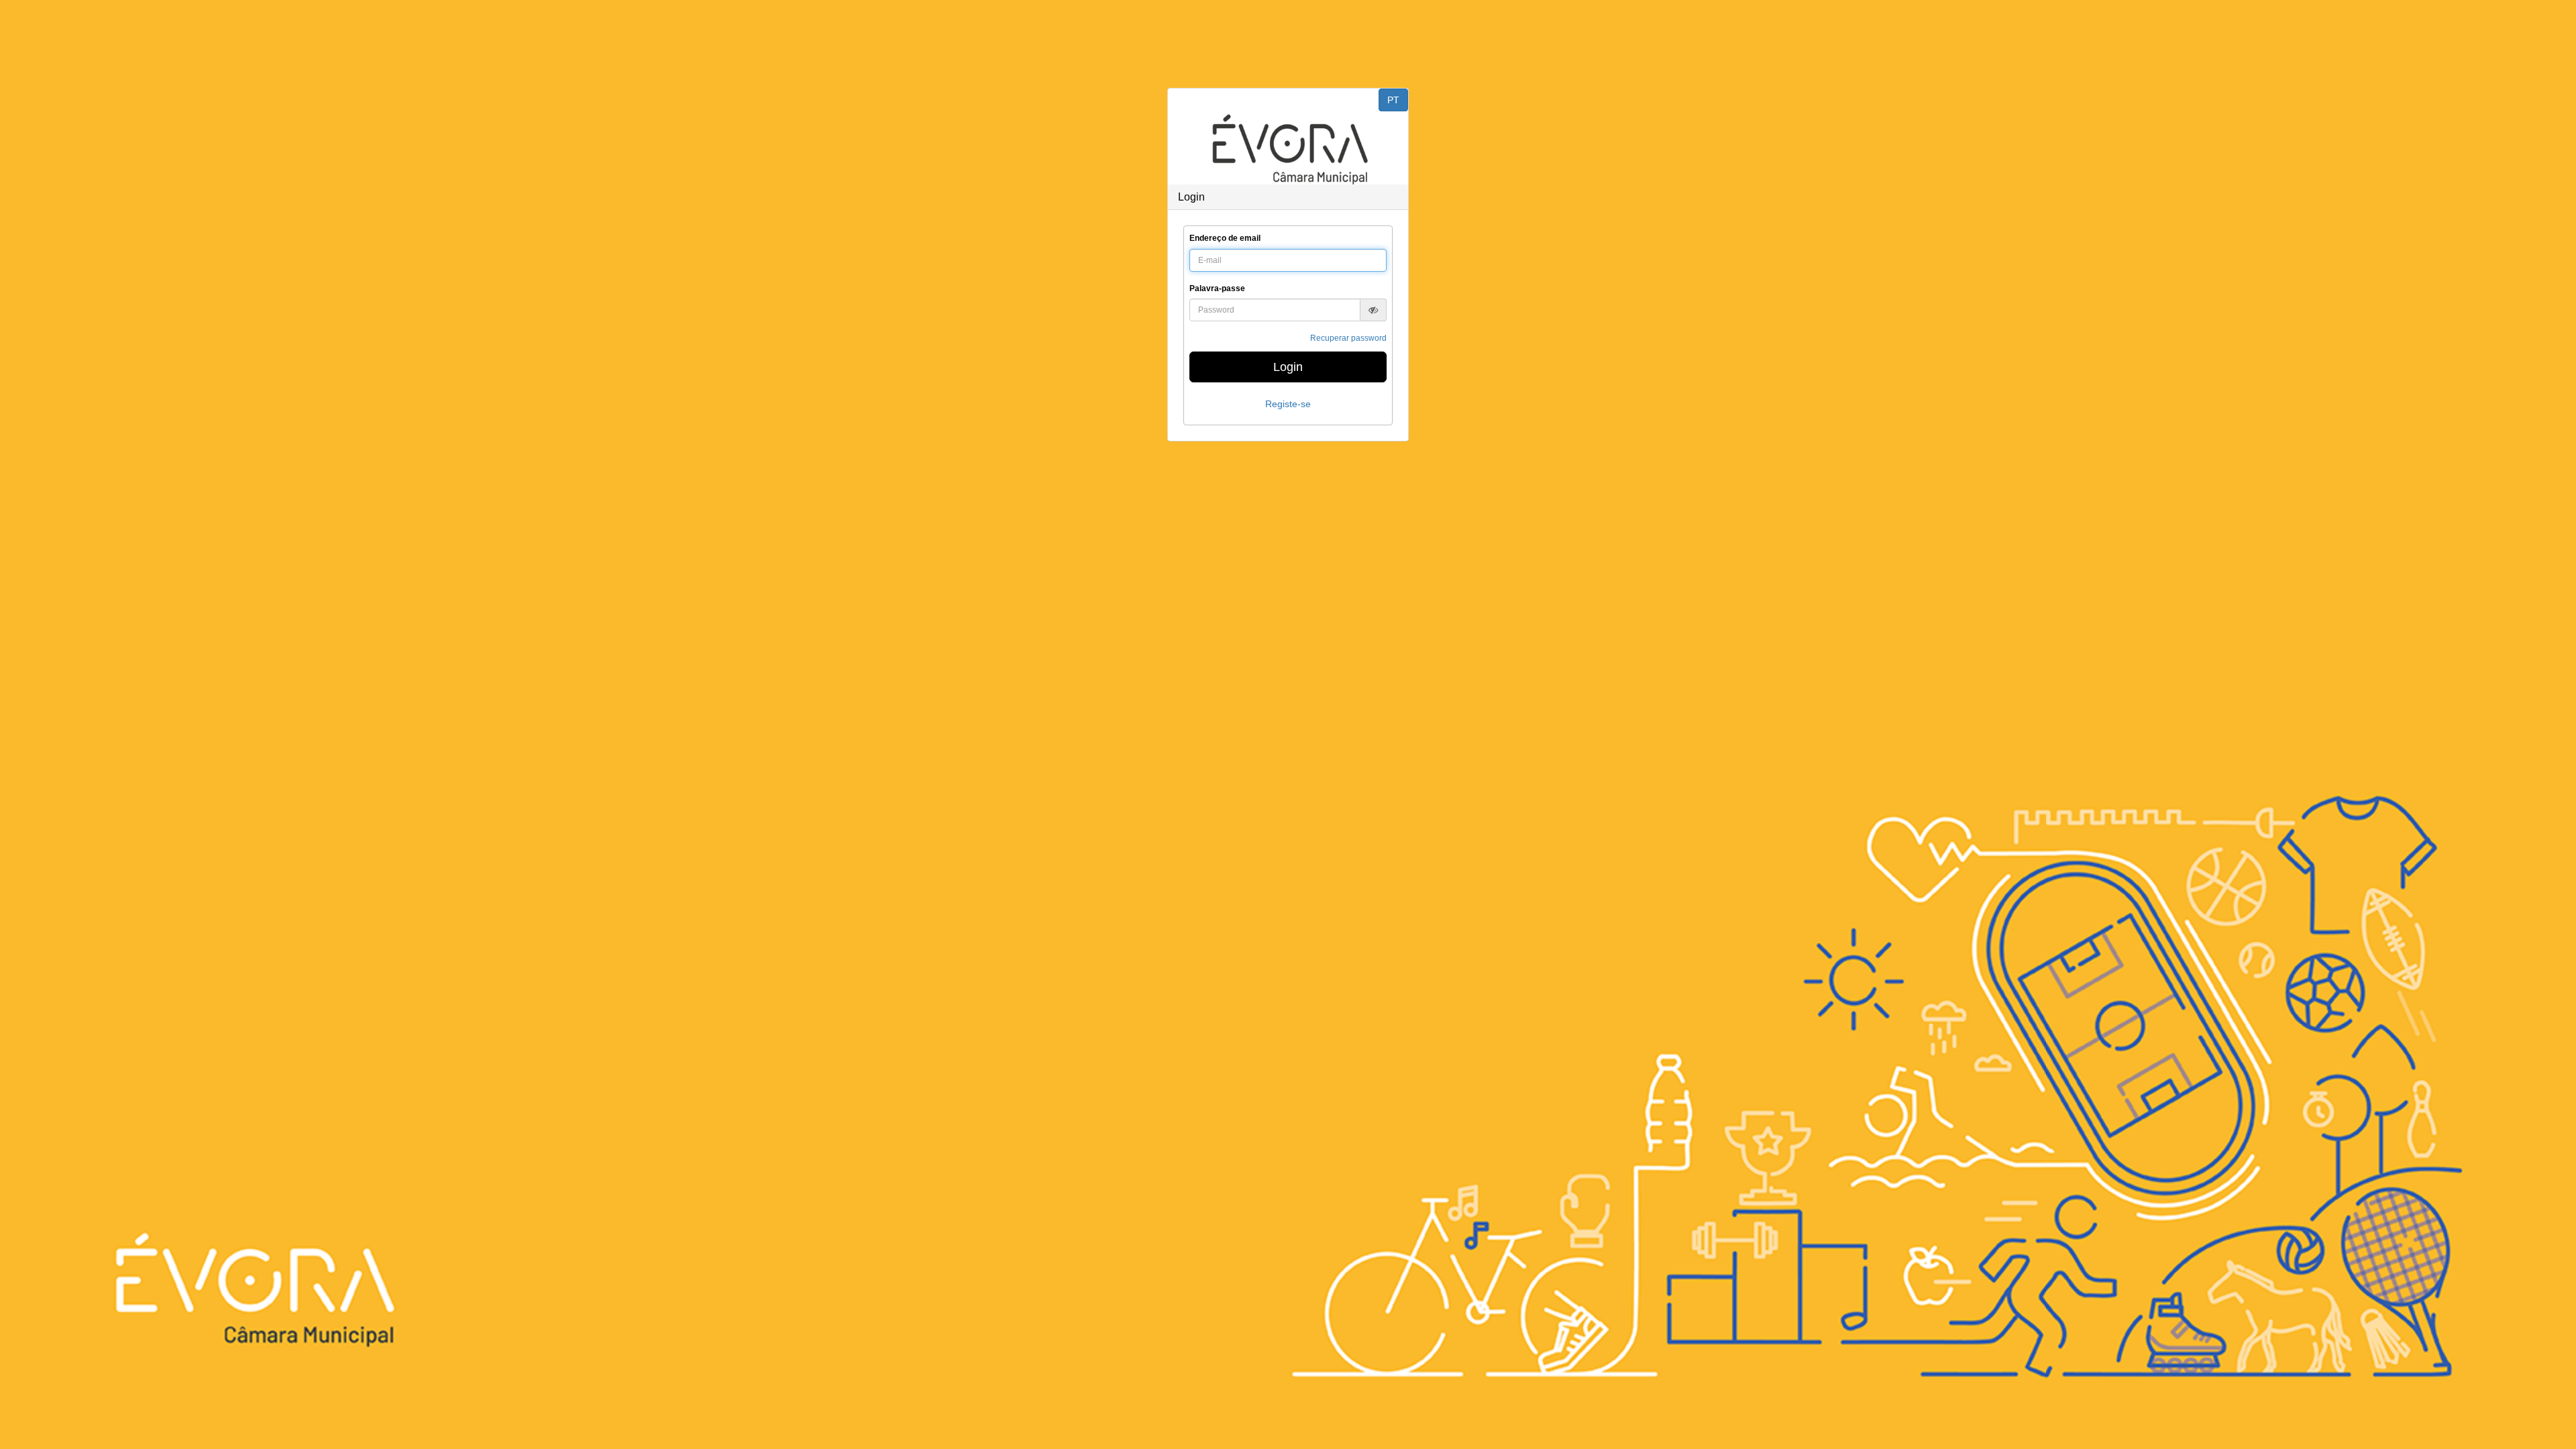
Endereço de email (1225, 238)
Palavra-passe (1217, 288)
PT (1393, 100)
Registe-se (1288, 404)
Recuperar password (1348, 338)
